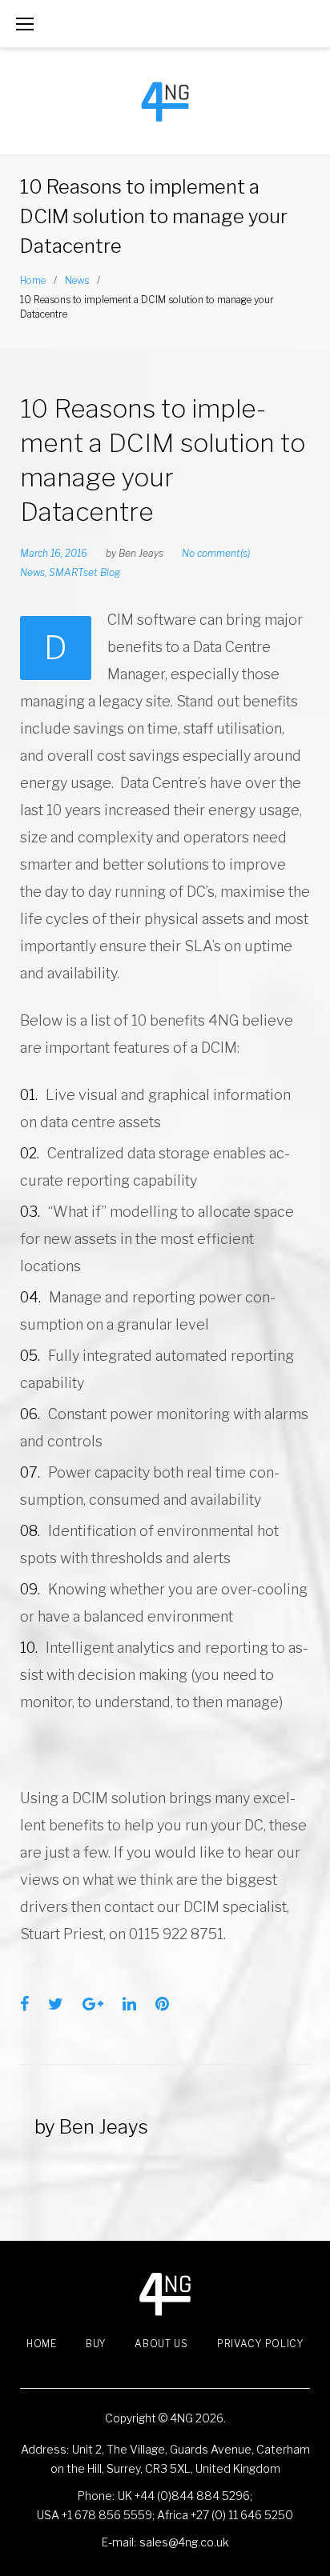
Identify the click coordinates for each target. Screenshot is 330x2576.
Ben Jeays (141, 553)
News (77, 280)
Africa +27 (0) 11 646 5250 (225, 2515)
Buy (96, 2344)
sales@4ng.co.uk (184, 2542)
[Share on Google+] (93, 2004)
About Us (161, 2344)
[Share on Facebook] (24, 2004)
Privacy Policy (260, 2344)
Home (33, 280)
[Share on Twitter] (56, 2004)
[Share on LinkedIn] (129, 2004)
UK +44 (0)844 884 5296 (184, 2496)
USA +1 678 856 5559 (95, 2515)
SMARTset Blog (85, 572)
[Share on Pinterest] (162, 2004)
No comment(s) (216, 553)
